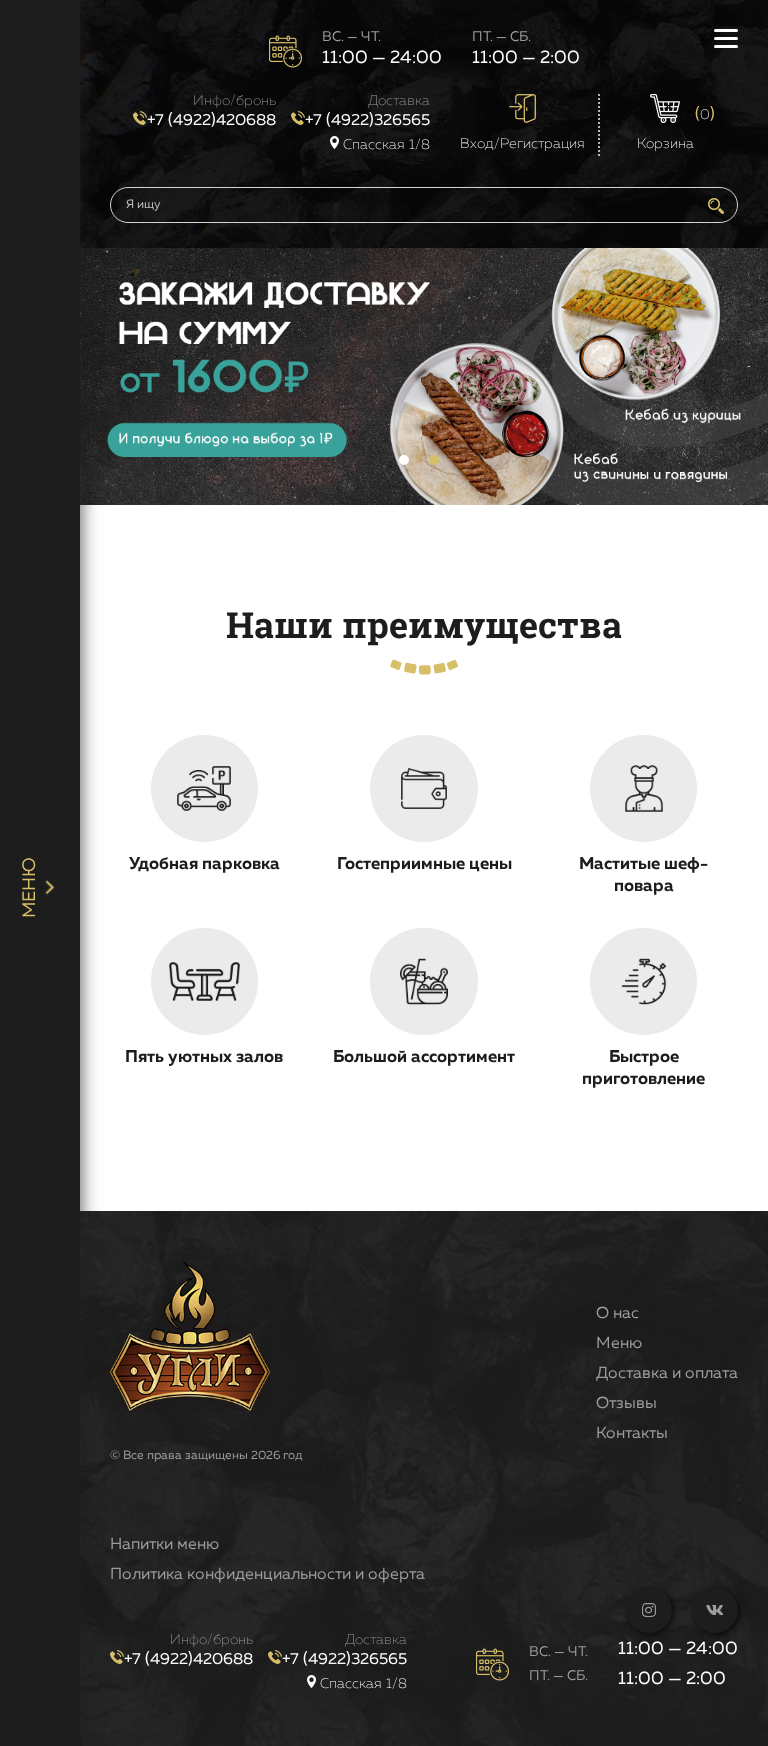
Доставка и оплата (667, 1374)
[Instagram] (649, 1610)
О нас (617, 1314)
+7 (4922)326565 (367, 121)
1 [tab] (404, 460)
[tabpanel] (424, 376)
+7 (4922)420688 (211, 121)
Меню (619, 1344)
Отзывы (626, 1404)
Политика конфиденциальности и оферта (267, 1575)
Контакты (632, 1434)
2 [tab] (434, 460)
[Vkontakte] (715, 1610)
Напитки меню (164, 1545)
